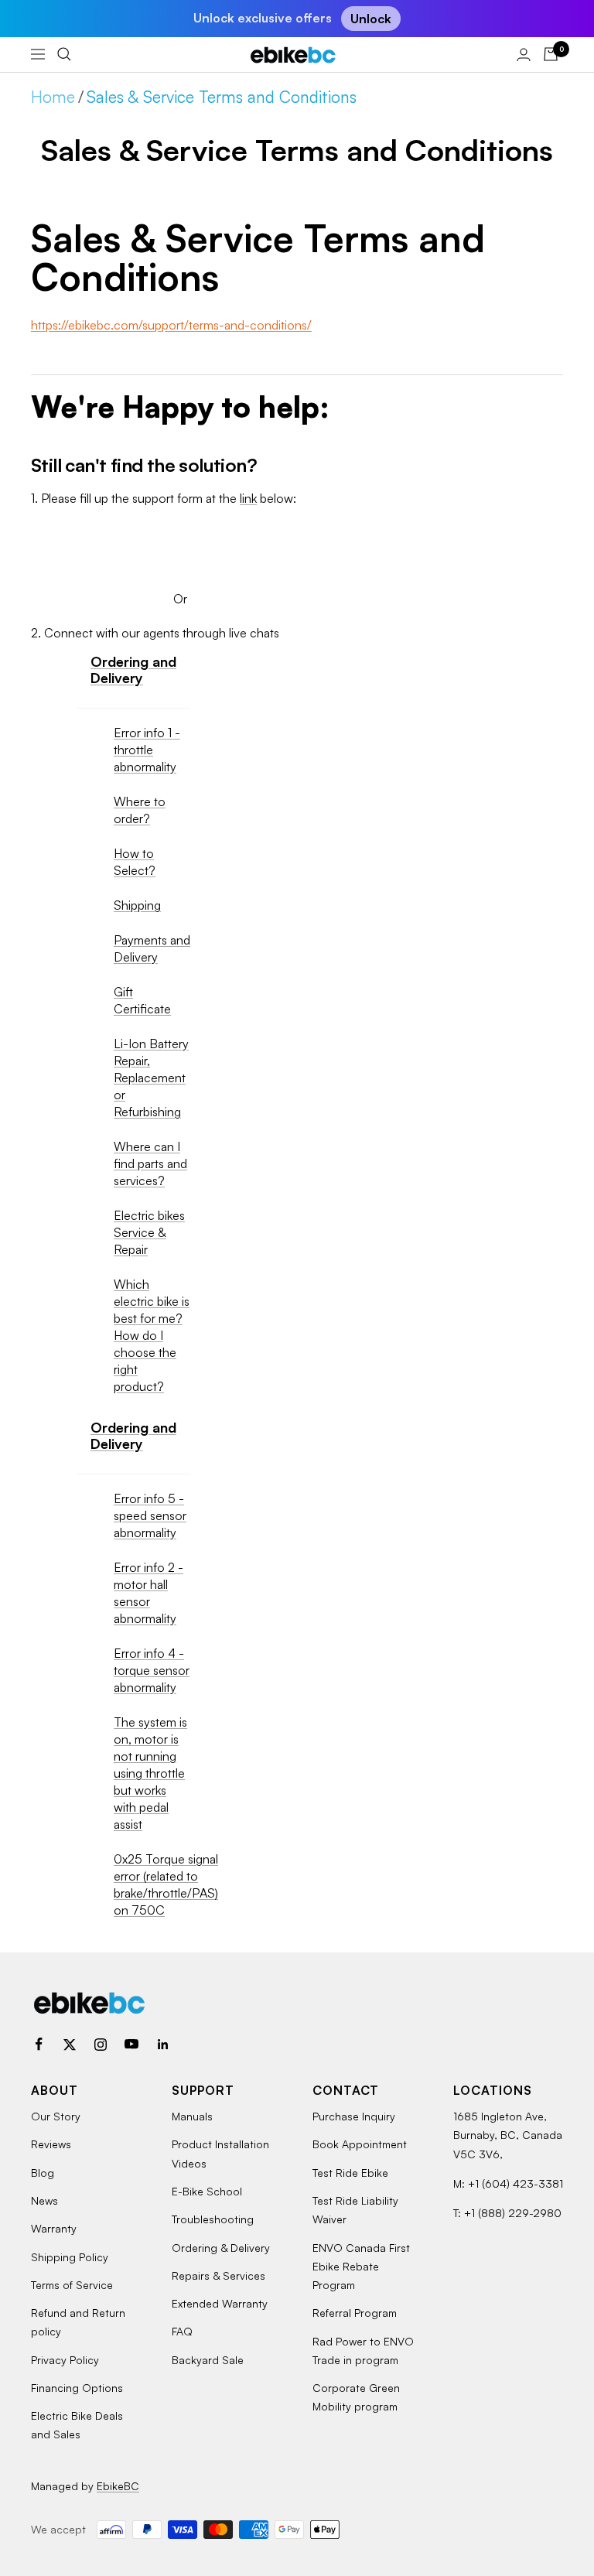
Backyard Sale (208, 2360)
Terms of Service (72, 2285)
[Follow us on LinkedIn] (162, 2045)
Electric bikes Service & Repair (149, 1232)
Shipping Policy (70, 2257)
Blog (43, 2173)
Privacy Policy (65, 2360)
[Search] (64, 54)
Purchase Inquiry (354, 2116)
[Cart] (551, 54)
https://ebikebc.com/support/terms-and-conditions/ (171, 325)
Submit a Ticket (180, 542)
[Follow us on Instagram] (101, 2045)
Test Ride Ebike (350, 2173)
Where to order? (140, 810)
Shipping (137, 905)
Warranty (54, 2228)
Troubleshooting (213, 2219)
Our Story (56, 2116)
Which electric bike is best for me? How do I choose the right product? (152, 1335)
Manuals (192, 2116)
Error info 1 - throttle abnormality (147, 750)
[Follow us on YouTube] (131, 2045)
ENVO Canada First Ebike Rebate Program (361, 2267)
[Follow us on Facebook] (39, 2045)
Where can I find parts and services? (150, 1163)
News (44, 2200)
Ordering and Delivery (133, 670)
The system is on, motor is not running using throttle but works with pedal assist (150, 1773)
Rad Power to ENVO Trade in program (363, 2351)
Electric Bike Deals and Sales (77, 2425)
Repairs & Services (218, 2275)
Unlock (371, 19)
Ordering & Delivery (221, 2248)
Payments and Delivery (152, 948)
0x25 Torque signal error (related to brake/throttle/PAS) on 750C (166, 1884)
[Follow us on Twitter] (70, 2045)
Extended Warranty (220, 2303)
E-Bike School (207, 2191)
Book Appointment (360, 2144)
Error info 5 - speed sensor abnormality (150, 1515)
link (248, 498)
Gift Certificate (142, 1000)
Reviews (51, 2144)
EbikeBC (118, 2486)
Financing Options (77, 2388)
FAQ (182, 2331)
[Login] (524, 55)
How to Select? (135, 862)
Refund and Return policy (78, 2322)
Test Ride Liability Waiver (355, 2210)
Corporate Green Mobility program (356, 2397)
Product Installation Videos (220, 2153)
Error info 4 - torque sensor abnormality (152, 1670)
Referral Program (355, 2313)
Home (53, 97)
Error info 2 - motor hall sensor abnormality (148, 1593)
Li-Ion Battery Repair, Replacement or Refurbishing (151, 1078)
